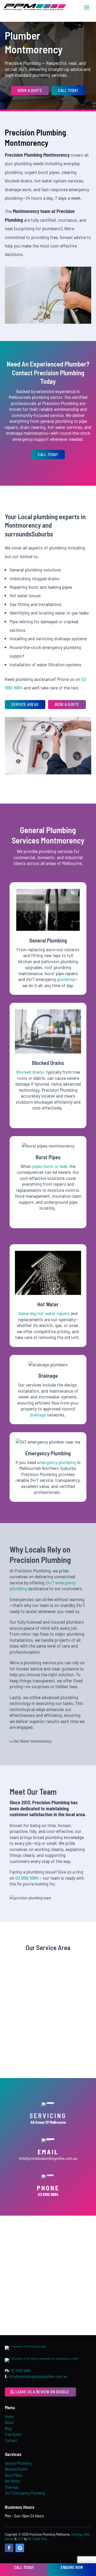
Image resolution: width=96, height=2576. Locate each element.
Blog (8, 2428)
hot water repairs (53, 1313)
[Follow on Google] (20, 2548)
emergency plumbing (57, 1462)
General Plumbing (18, 2463)
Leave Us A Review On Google (42, 2392)
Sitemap (77, 2534)
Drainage (12, 2487)
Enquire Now (72, 2567)
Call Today (68, 90)
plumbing (66, 979)
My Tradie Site (37, 2539)
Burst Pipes (13, 2475)
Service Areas (25, 704)
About (9, 2422)
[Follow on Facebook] (9, 2548)
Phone (48, 2188)
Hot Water (13, 2481)
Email (48, 2152)
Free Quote (13, 2434)
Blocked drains (30, 1072)
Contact (11, 2440)
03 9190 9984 (27, 1878)
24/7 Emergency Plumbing (25, 2493)
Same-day (27, 1313)
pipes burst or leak (50, 1166)
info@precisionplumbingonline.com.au (48, 2158)
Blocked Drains (16, 2469)
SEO (20, 2539)
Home (9, 2416)
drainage (38, 1415)
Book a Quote (30, 90)
